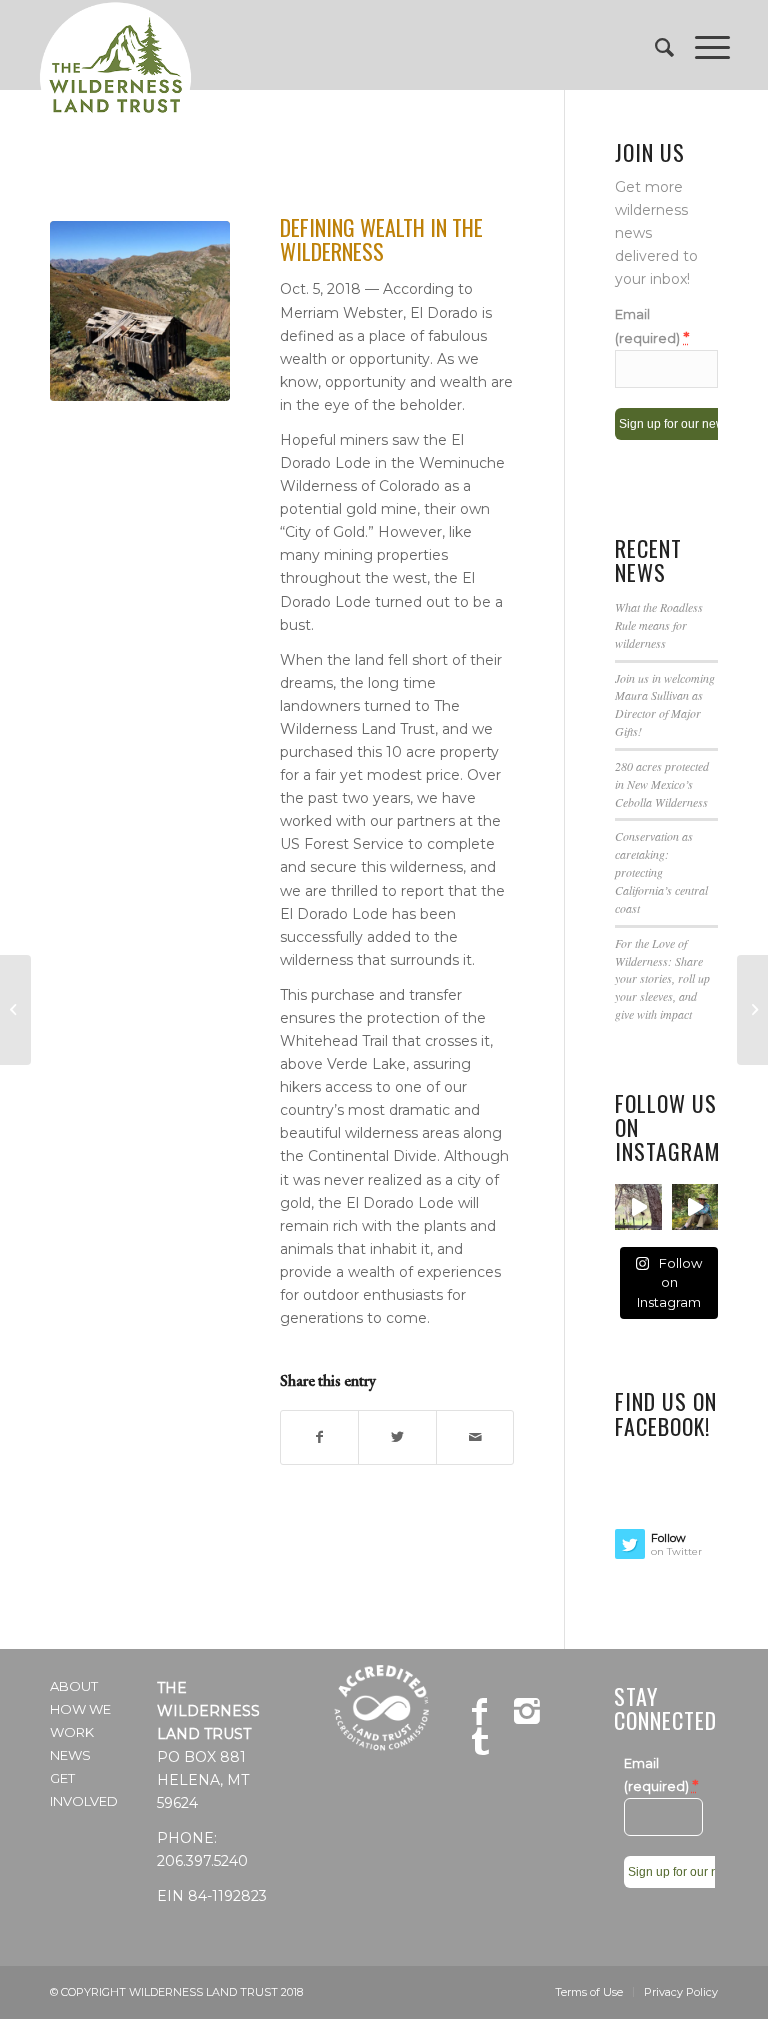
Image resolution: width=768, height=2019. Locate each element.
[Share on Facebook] (319, 1437)
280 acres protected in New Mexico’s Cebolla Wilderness (662, 784)
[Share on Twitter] (397, 1437)
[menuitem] (655, 45)
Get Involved (83, 1789)
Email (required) (652, 326)
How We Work (80, 1720)
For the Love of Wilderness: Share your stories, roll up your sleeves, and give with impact (662, 978)
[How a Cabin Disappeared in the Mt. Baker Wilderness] (752, 1010)
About (74, 1686)
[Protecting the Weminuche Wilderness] (15, 1010)
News (70, 1755)
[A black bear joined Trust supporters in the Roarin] (638, 1207)
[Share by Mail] (475, 1437)
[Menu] (702, 45)
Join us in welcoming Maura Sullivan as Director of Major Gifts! (665, 705)
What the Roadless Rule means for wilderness (659, 625)
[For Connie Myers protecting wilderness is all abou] (695, 1207)
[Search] (655, 45)
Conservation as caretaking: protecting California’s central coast (661, 871)
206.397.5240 (202, 1861)
